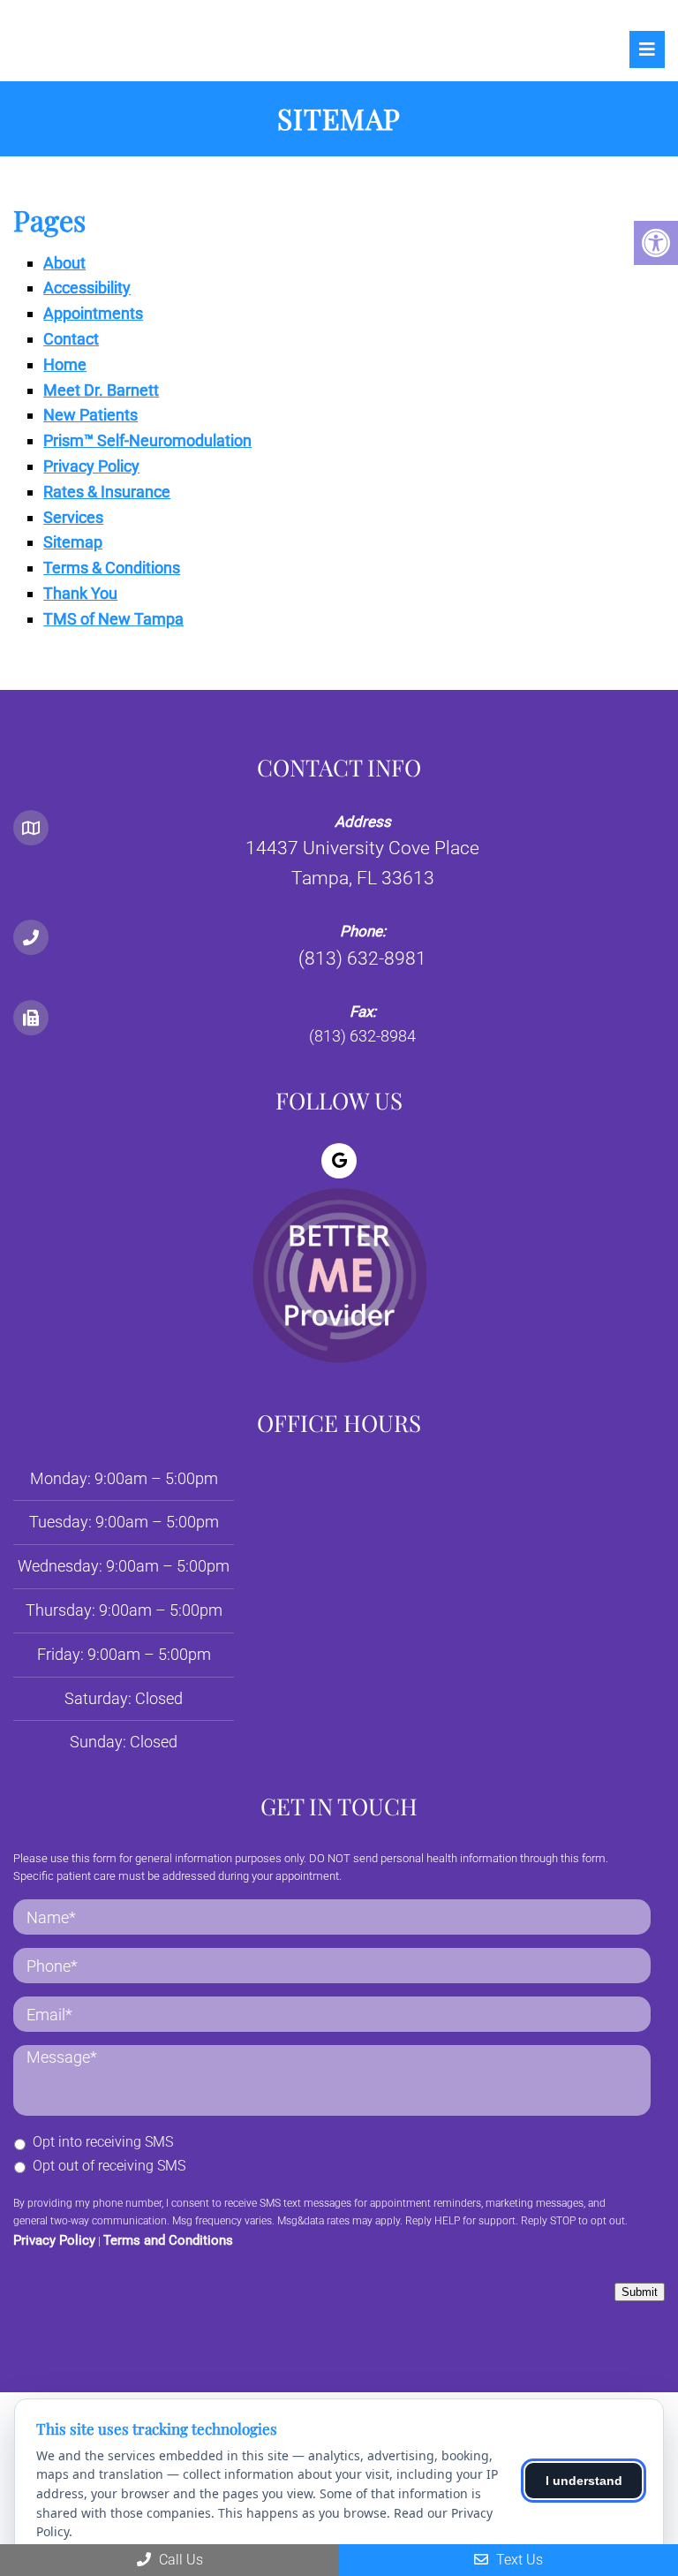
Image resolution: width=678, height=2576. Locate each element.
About (64, 263)
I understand (584, 2481)
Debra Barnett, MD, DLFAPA (132, 49)
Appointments (93, 313)
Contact (71, 339)
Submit (640, 2292)
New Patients (90, 415)
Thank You (80, 593)
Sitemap (73, 542)
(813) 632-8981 (362, 958)
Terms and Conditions (168, 2240)
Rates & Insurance (107, 492)
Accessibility (87, 288)
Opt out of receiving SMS (109, 2166)
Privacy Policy (91, 466)
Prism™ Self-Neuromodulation (147, 440)
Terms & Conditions (112, 568)
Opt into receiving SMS (103, 2142)
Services (73, 517)
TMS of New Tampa (113, 619)
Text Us (518, 2560)
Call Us (179, 2560)
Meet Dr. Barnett (101, 390)
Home (65, 364)
